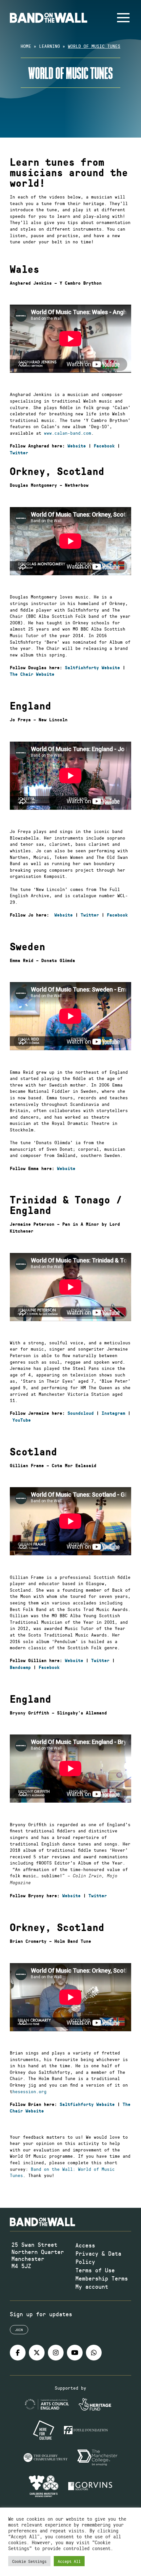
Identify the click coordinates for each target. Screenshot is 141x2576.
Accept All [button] (69, 2561)
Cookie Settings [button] (29, 2561)
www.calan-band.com (68, 433)
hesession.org (30, 2091)
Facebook (104, 446)
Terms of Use (95, 2270)
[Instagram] (56, 2353)
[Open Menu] (123, 18)
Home (26, 46)
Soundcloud (81, 1413)
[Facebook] (18, 2353)
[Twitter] (37, 2353)
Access (85, 2245)
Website (77, 446)
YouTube (22, 1420)
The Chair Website (32, 674)
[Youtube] (75, 2353)
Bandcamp (20, 1667)
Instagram (113, 1413)
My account (92, 2286)
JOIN (19, 2330)
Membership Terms (102, 2278)
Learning (50, 46)
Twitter (19, 453)
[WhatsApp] (94, 2353)
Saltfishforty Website (92, 668)
